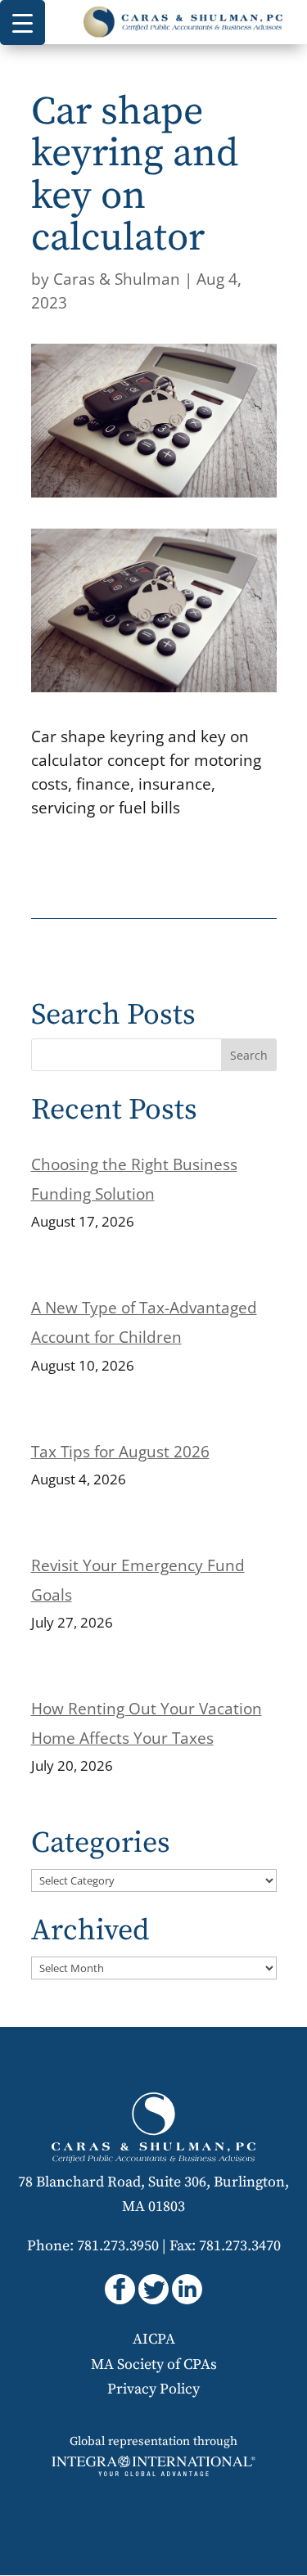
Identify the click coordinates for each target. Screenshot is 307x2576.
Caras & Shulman (117, 279)
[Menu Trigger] (23, 23)
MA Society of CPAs (154, 2364)
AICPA (154, 2339)
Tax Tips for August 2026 (120, 1452)
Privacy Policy (153, 2389)
